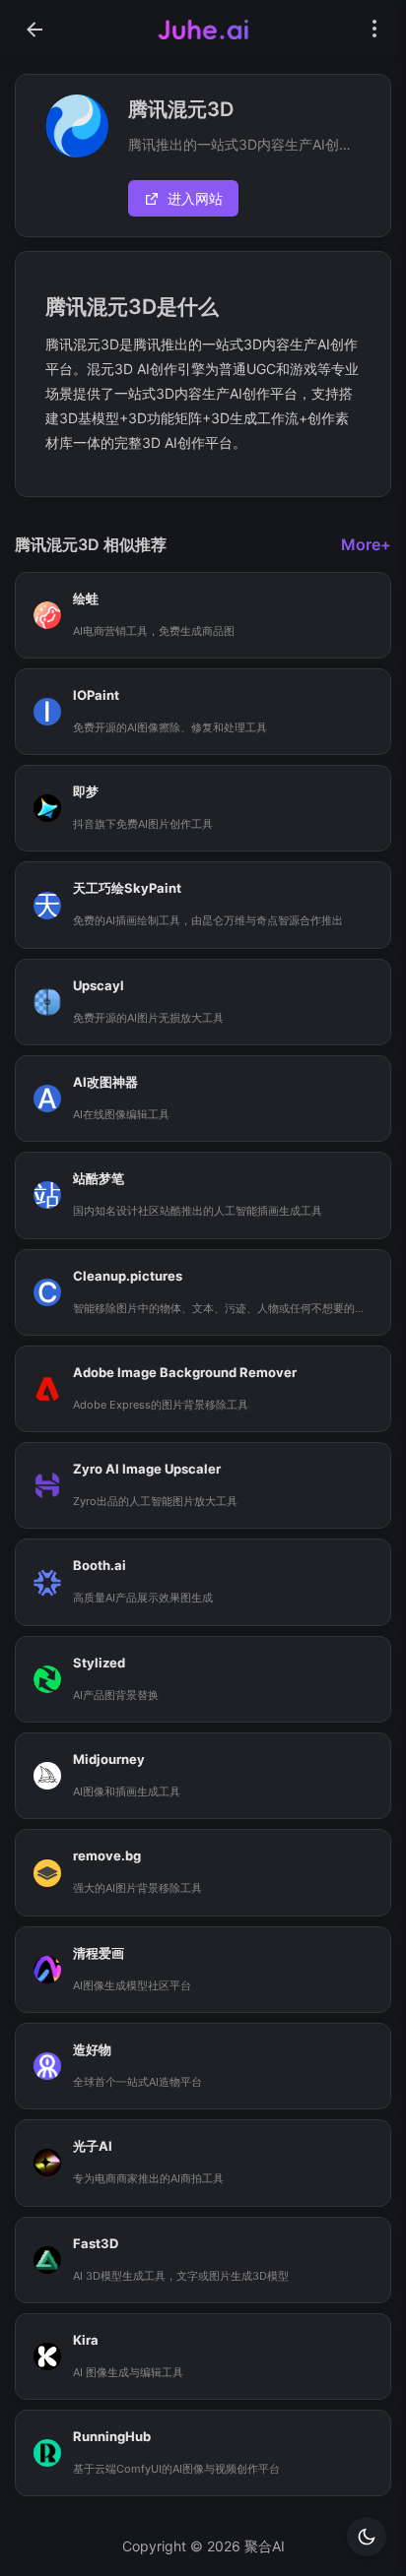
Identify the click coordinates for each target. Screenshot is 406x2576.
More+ (366, 544)
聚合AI (265, 2546)
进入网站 (195, 198)
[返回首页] (34, 30)
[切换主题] (367, 2537)
